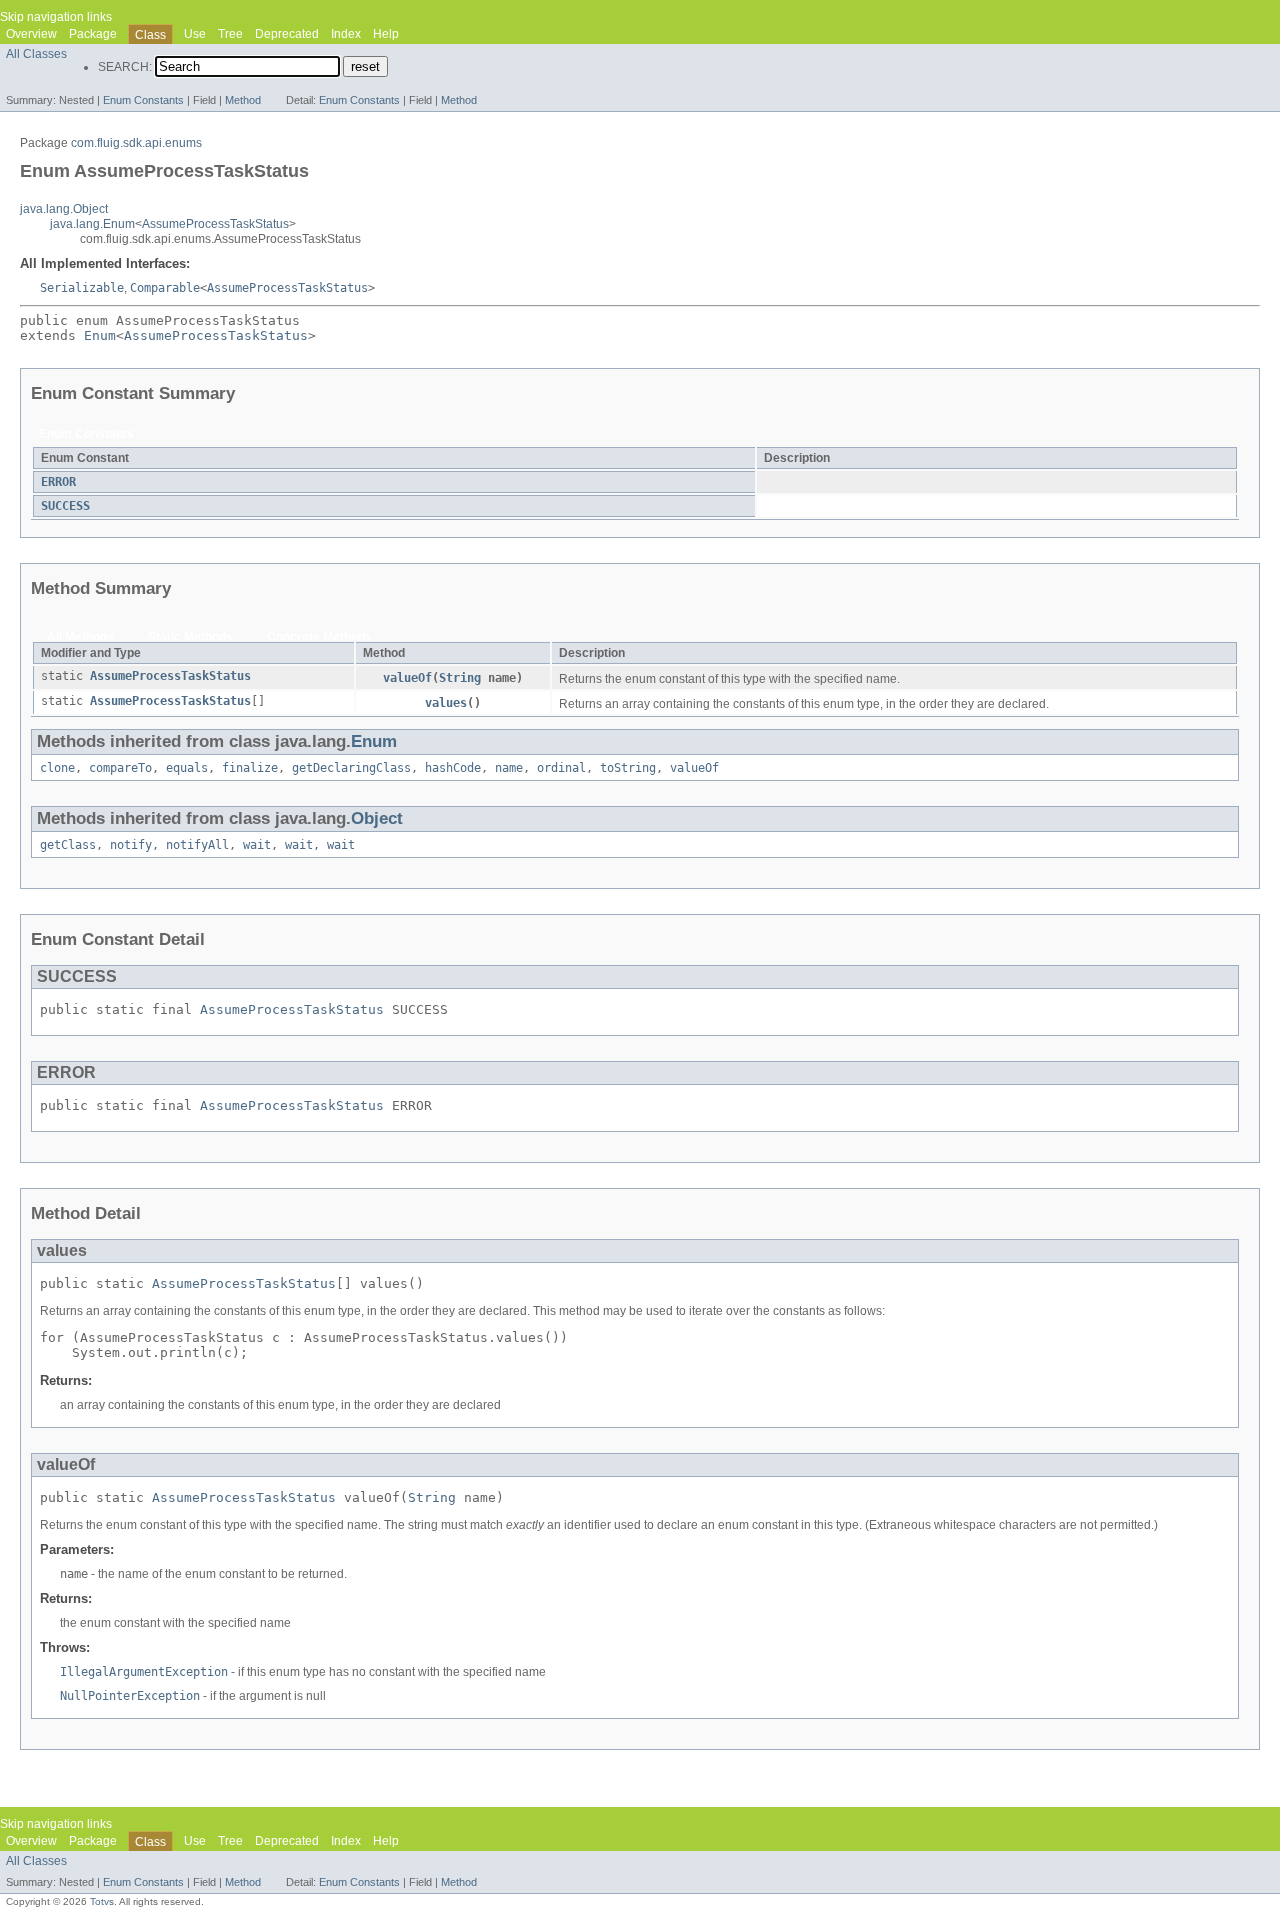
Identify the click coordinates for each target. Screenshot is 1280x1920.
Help (386, 34)
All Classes (36, 54)
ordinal (561, 768)
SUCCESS (65, 506)
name (509, 768)
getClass (68, 845)
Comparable (165, 288)
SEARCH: (125, 67)
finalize (250, 768)
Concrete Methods (319, 637)
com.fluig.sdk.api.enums (136, 143)
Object (377, 818)
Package (93, 34)
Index (346, 34)
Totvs (102, 1901)
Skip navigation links (56, 17)
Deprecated (287, 34)
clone (57, 768)
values (446, 703)
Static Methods (190, 637)
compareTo (120, 768)
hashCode (453, 768)
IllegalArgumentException (144, 1672)
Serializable (82, 288)
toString (628, 768)
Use (195, 34)
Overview (31, 34)
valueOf (407, 678)
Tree (230, 34)
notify (131, 845)
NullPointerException (130, 1696)
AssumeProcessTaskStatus (215, 224)
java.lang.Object (64, 209)
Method (243, 100)
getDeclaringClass (351, 768)
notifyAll (197, 845)
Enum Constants (143, 100)
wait (257, 845)
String (460, 678)
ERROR (58, 482)
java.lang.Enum (92, 224)
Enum (100, 335)
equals (187, 768)
